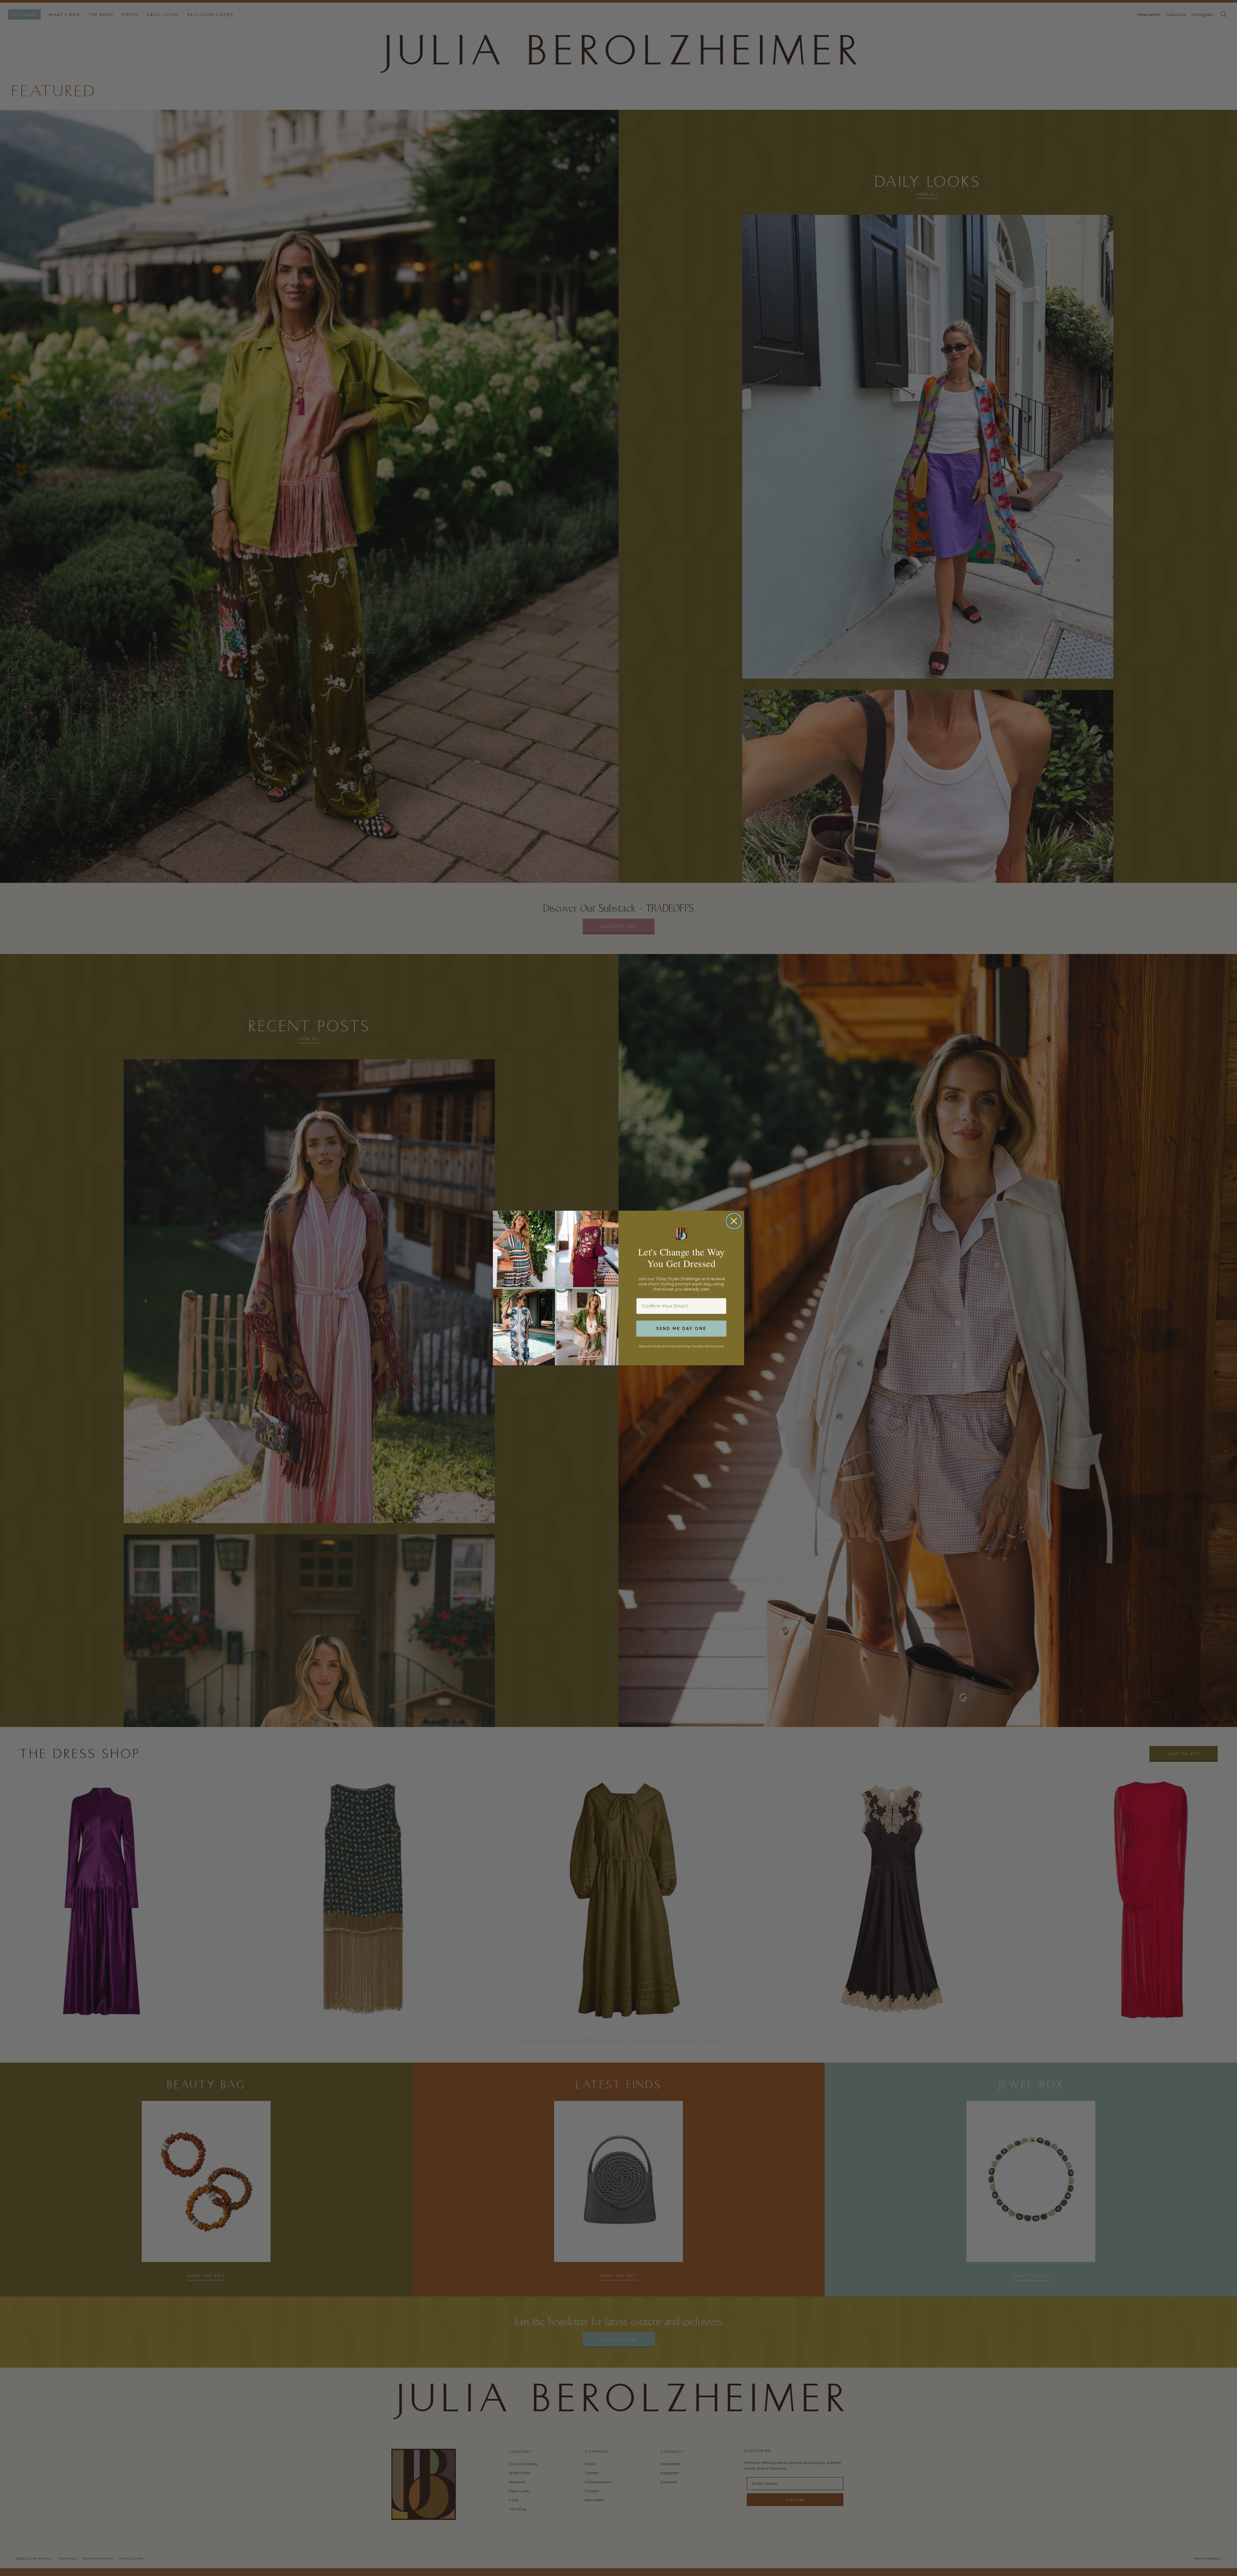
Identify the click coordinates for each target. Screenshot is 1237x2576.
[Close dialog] (734, 1221)
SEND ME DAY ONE (681, 1328)
